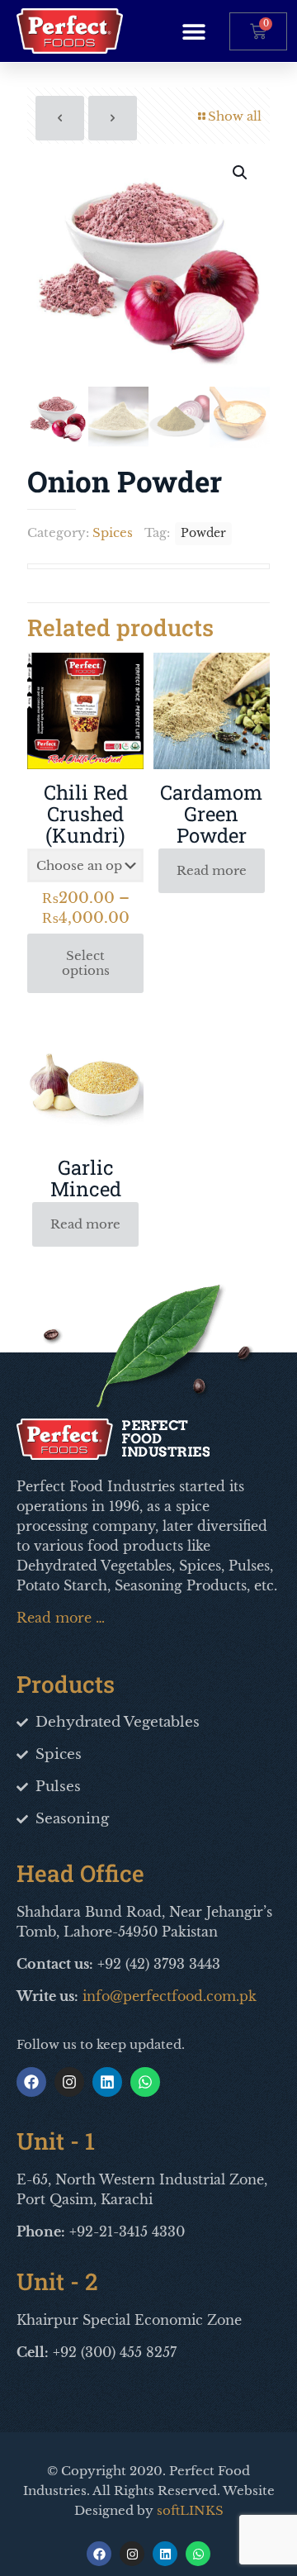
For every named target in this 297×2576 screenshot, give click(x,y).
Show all (235, 116)
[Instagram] (69, 2082)
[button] (193, 31)
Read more (212, 870)
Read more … (61, 1618)
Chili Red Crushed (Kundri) (86, 814)
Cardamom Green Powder (211, 814)
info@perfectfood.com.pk (170, 1996)
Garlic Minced (86, 1178)
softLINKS (190, 2510)
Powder (203, 533)
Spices (113, 532)
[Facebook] (31, 2082)
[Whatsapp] (145, 2082)
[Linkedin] (107, 2082)
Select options (86, 963)
